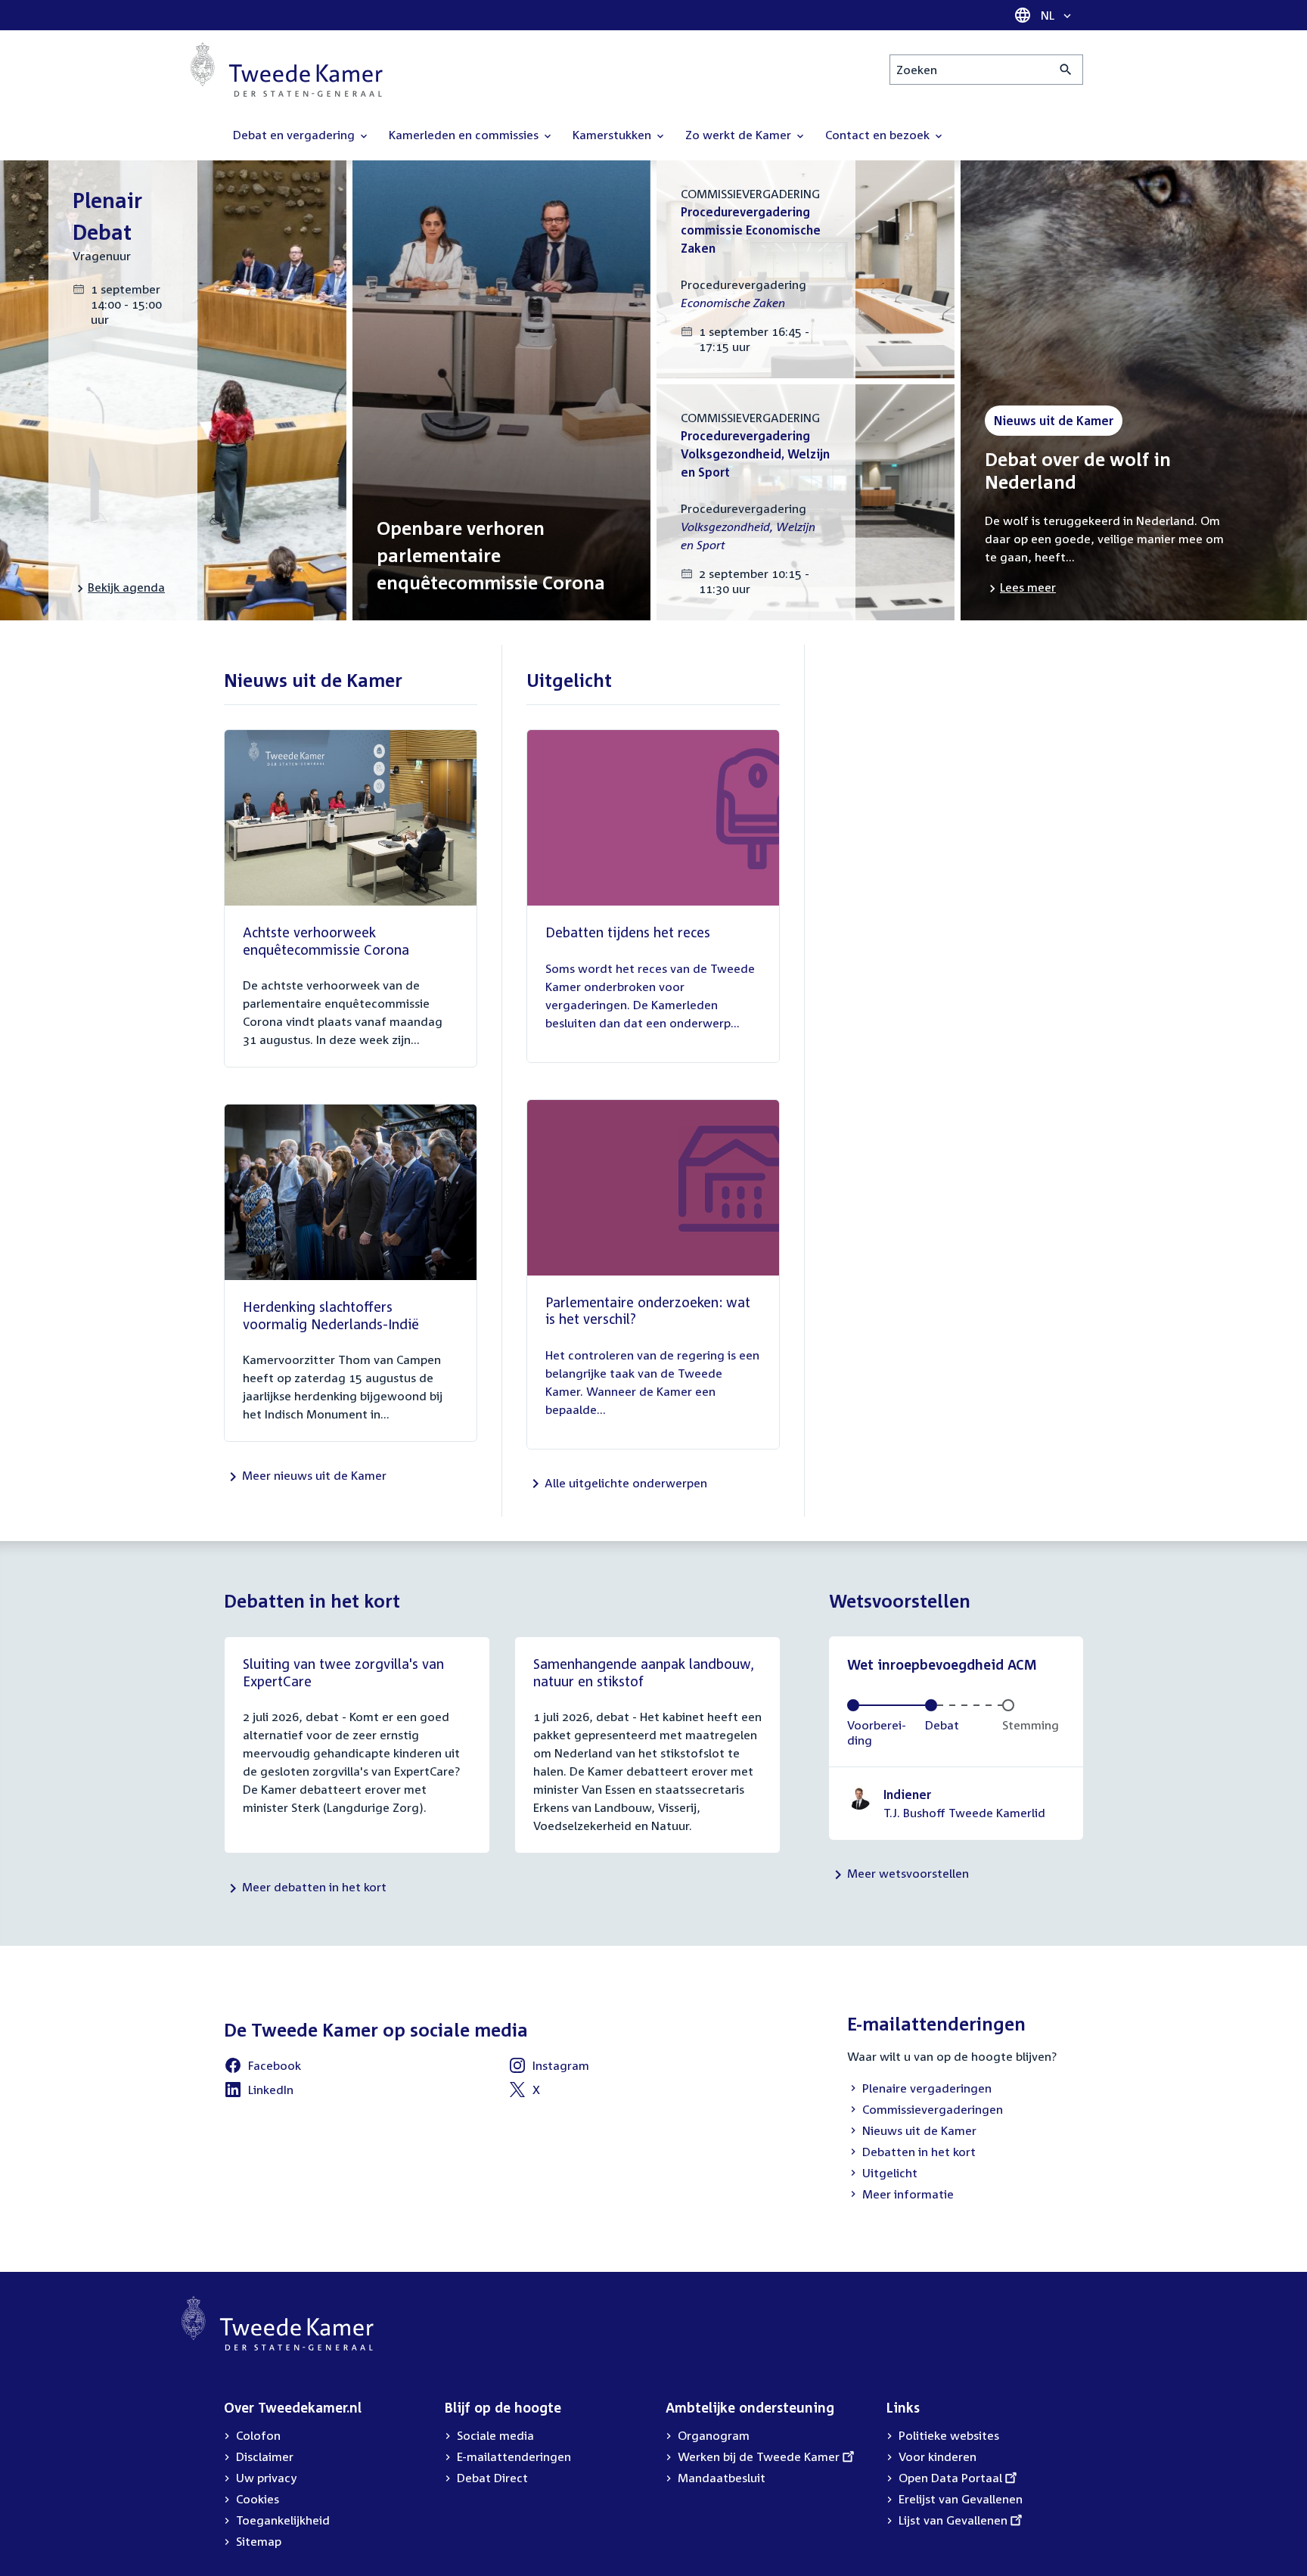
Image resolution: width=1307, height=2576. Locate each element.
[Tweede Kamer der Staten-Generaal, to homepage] (287, 70)
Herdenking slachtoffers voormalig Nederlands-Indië (331, 1315)
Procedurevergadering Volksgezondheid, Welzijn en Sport (755, 454)
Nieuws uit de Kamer (912, 2132)
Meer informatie (908, 2194)
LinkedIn (259, 2092)
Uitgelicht (882, 2174)
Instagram (549, 2068)
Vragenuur (102, 256)
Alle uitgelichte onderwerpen (626, 1483)
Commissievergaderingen (925, 2111)
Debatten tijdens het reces (628, 932)
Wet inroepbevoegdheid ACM (942, 1664)
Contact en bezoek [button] (879, 135)
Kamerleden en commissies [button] (465, 135)
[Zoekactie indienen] (1066, 70)
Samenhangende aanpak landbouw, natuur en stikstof (644, 1672)
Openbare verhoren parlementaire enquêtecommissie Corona (491, 555)
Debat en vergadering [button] (295, 135)
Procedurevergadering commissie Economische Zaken (751, 230)
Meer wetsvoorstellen (908, 1873)
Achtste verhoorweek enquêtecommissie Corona (326, 941)
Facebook (262, 2068)
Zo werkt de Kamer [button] (740, 135)
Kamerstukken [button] (613, 135)
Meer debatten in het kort (314, 1887)
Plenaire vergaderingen (919, 2090)
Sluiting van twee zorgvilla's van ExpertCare (343, 1672)
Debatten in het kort (911, 2153)
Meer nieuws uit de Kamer (314, 1475)
